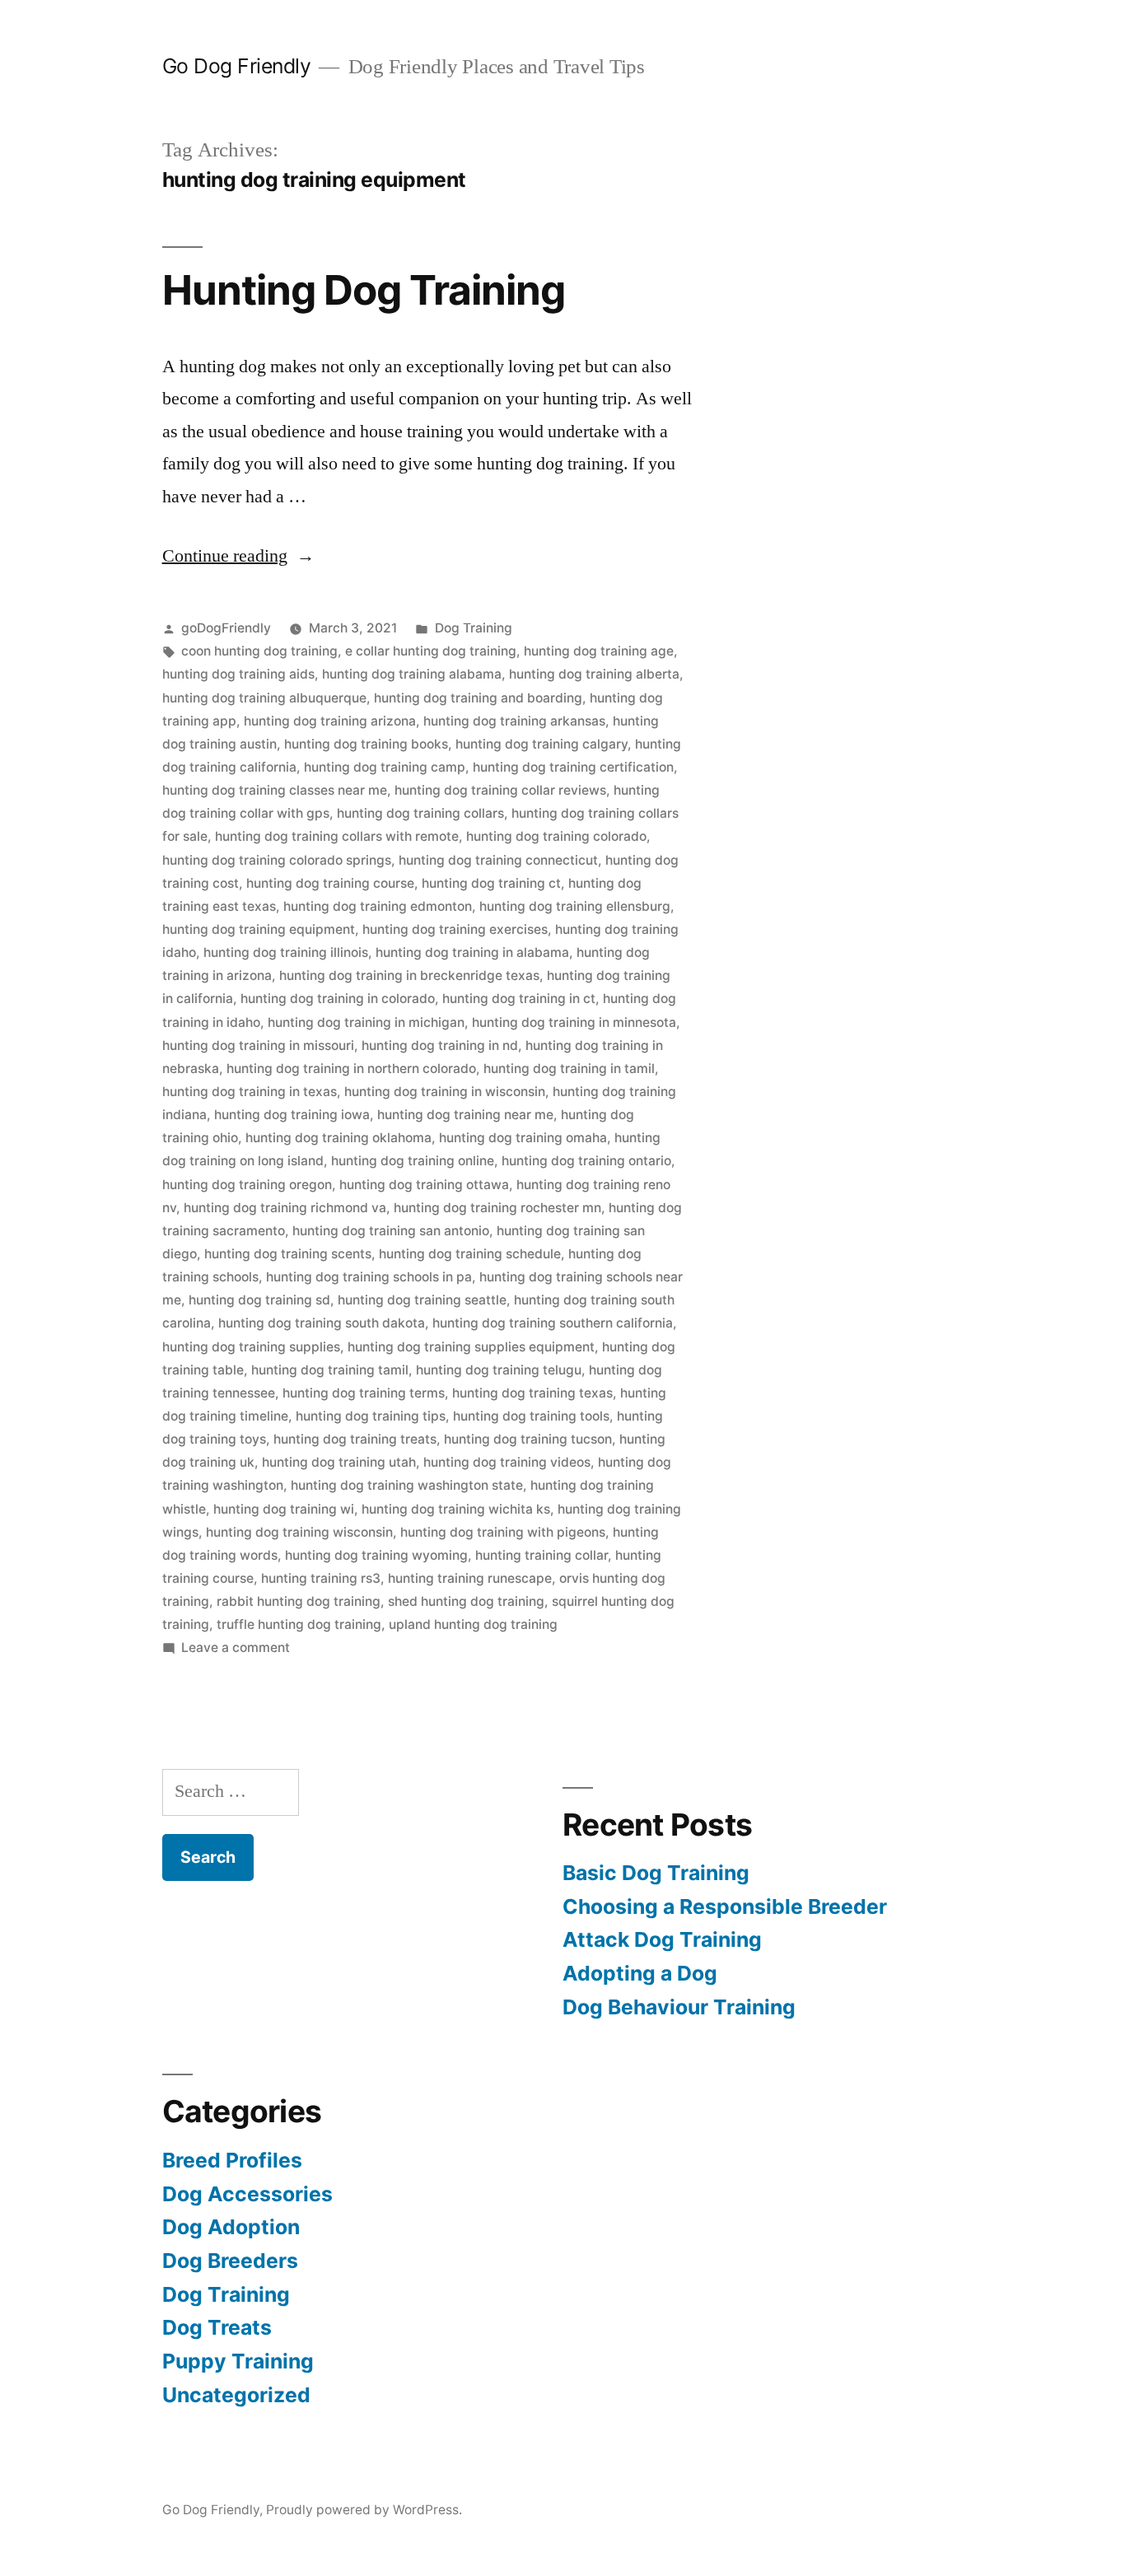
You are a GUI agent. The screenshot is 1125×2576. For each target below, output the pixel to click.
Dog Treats (217, 2327)
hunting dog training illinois (286, 952)
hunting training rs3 (321, 1578)
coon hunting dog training (259, 651)
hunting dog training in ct (519, 999)
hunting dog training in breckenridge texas (409, 975)
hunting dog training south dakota (322, 1323)
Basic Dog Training (656, 1873)
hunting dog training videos (507, 1462)
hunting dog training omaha (523, 1138)
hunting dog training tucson (528, 1439)
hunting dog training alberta (594, 674)
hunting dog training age (599, 651)
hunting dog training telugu (499, 1370)
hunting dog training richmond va (285, 1208)
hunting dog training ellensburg (575, 906)
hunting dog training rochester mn (497, 1208)
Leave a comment (236, 1647)
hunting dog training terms (364, 1393)
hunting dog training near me (465, 1115)
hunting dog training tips (371, 1416)
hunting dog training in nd (440, 1045)
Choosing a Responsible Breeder (725, 1906)
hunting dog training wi (284, 1509)
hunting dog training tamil (330, 1370)
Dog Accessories (247, 2194)
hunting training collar (541, 1555)
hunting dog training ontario (586, 1161)
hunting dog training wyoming (376, 1555)
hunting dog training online (413, 1161)
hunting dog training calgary (541, 744)
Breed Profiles (232, 2160)
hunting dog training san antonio (391, 1231)
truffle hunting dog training (299, 1624)
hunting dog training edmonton (378, 906)
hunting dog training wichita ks (456, 1509)
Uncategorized (236, 2395)
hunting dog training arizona (330, 721)
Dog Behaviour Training (679, 2007)
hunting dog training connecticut (498, 860)
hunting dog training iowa (292, 1115)
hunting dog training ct (491, 883)
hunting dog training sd (259, 1300)
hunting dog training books (366, 744)
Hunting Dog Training (364, 290)
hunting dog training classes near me (275, 790)
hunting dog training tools (531, 1416)
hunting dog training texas (532, 1393)
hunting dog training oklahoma (338, 1138)
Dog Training (474, 628)
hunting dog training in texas (250, 1092)
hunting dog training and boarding (478, 698)
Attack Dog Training (662, 1939)
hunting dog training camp (385, 767)
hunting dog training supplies (251, 1347)
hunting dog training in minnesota (574, 1022)
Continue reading (238, 556)
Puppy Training (238, 2361)
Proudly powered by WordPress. (364, 2510)
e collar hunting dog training (431, 651)
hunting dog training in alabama (472, 952)
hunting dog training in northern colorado (351, 1069)
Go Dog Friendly (237, 66)
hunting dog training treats (355, 1439)
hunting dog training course (330, 883)
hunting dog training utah (339, 1462)
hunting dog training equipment (259, 929)
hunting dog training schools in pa (369, 1277)
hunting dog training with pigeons (503, 1532)
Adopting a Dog (640, 1973)
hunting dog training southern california (553, 1323)
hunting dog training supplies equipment (471, 1347)
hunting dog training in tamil (569, 1069)
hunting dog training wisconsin (299, 1532)
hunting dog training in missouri (258, 1045)
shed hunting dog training (466, 1601)
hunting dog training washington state (407, 1485)
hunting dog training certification (573, 767)
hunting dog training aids (238, 674)
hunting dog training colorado (556, 836)
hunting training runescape (470, 1578)
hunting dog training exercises (455, 929)
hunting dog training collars (420, 813)
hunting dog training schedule (470, 1254)
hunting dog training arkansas (514, 721)
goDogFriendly (226, 628)
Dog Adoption (231, 2227)
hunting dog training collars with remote (337, 836)
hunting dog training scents (288, 1254)
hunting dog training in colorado (338, 999)
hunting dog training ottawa (424, 1185)
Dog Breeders (230, 2261)
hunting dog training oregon (247, 1185)
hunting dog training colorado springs (277, 860)
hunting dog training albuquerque (264, 698)
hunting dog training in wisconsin (445, 1092)
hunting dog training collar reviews (500, 790)
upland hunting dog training (473, 1624)
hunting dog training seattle (422, 1300)
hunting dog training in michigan (366, 1022)
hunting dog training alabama (412, 674)
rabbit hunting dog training (299, 1601)
